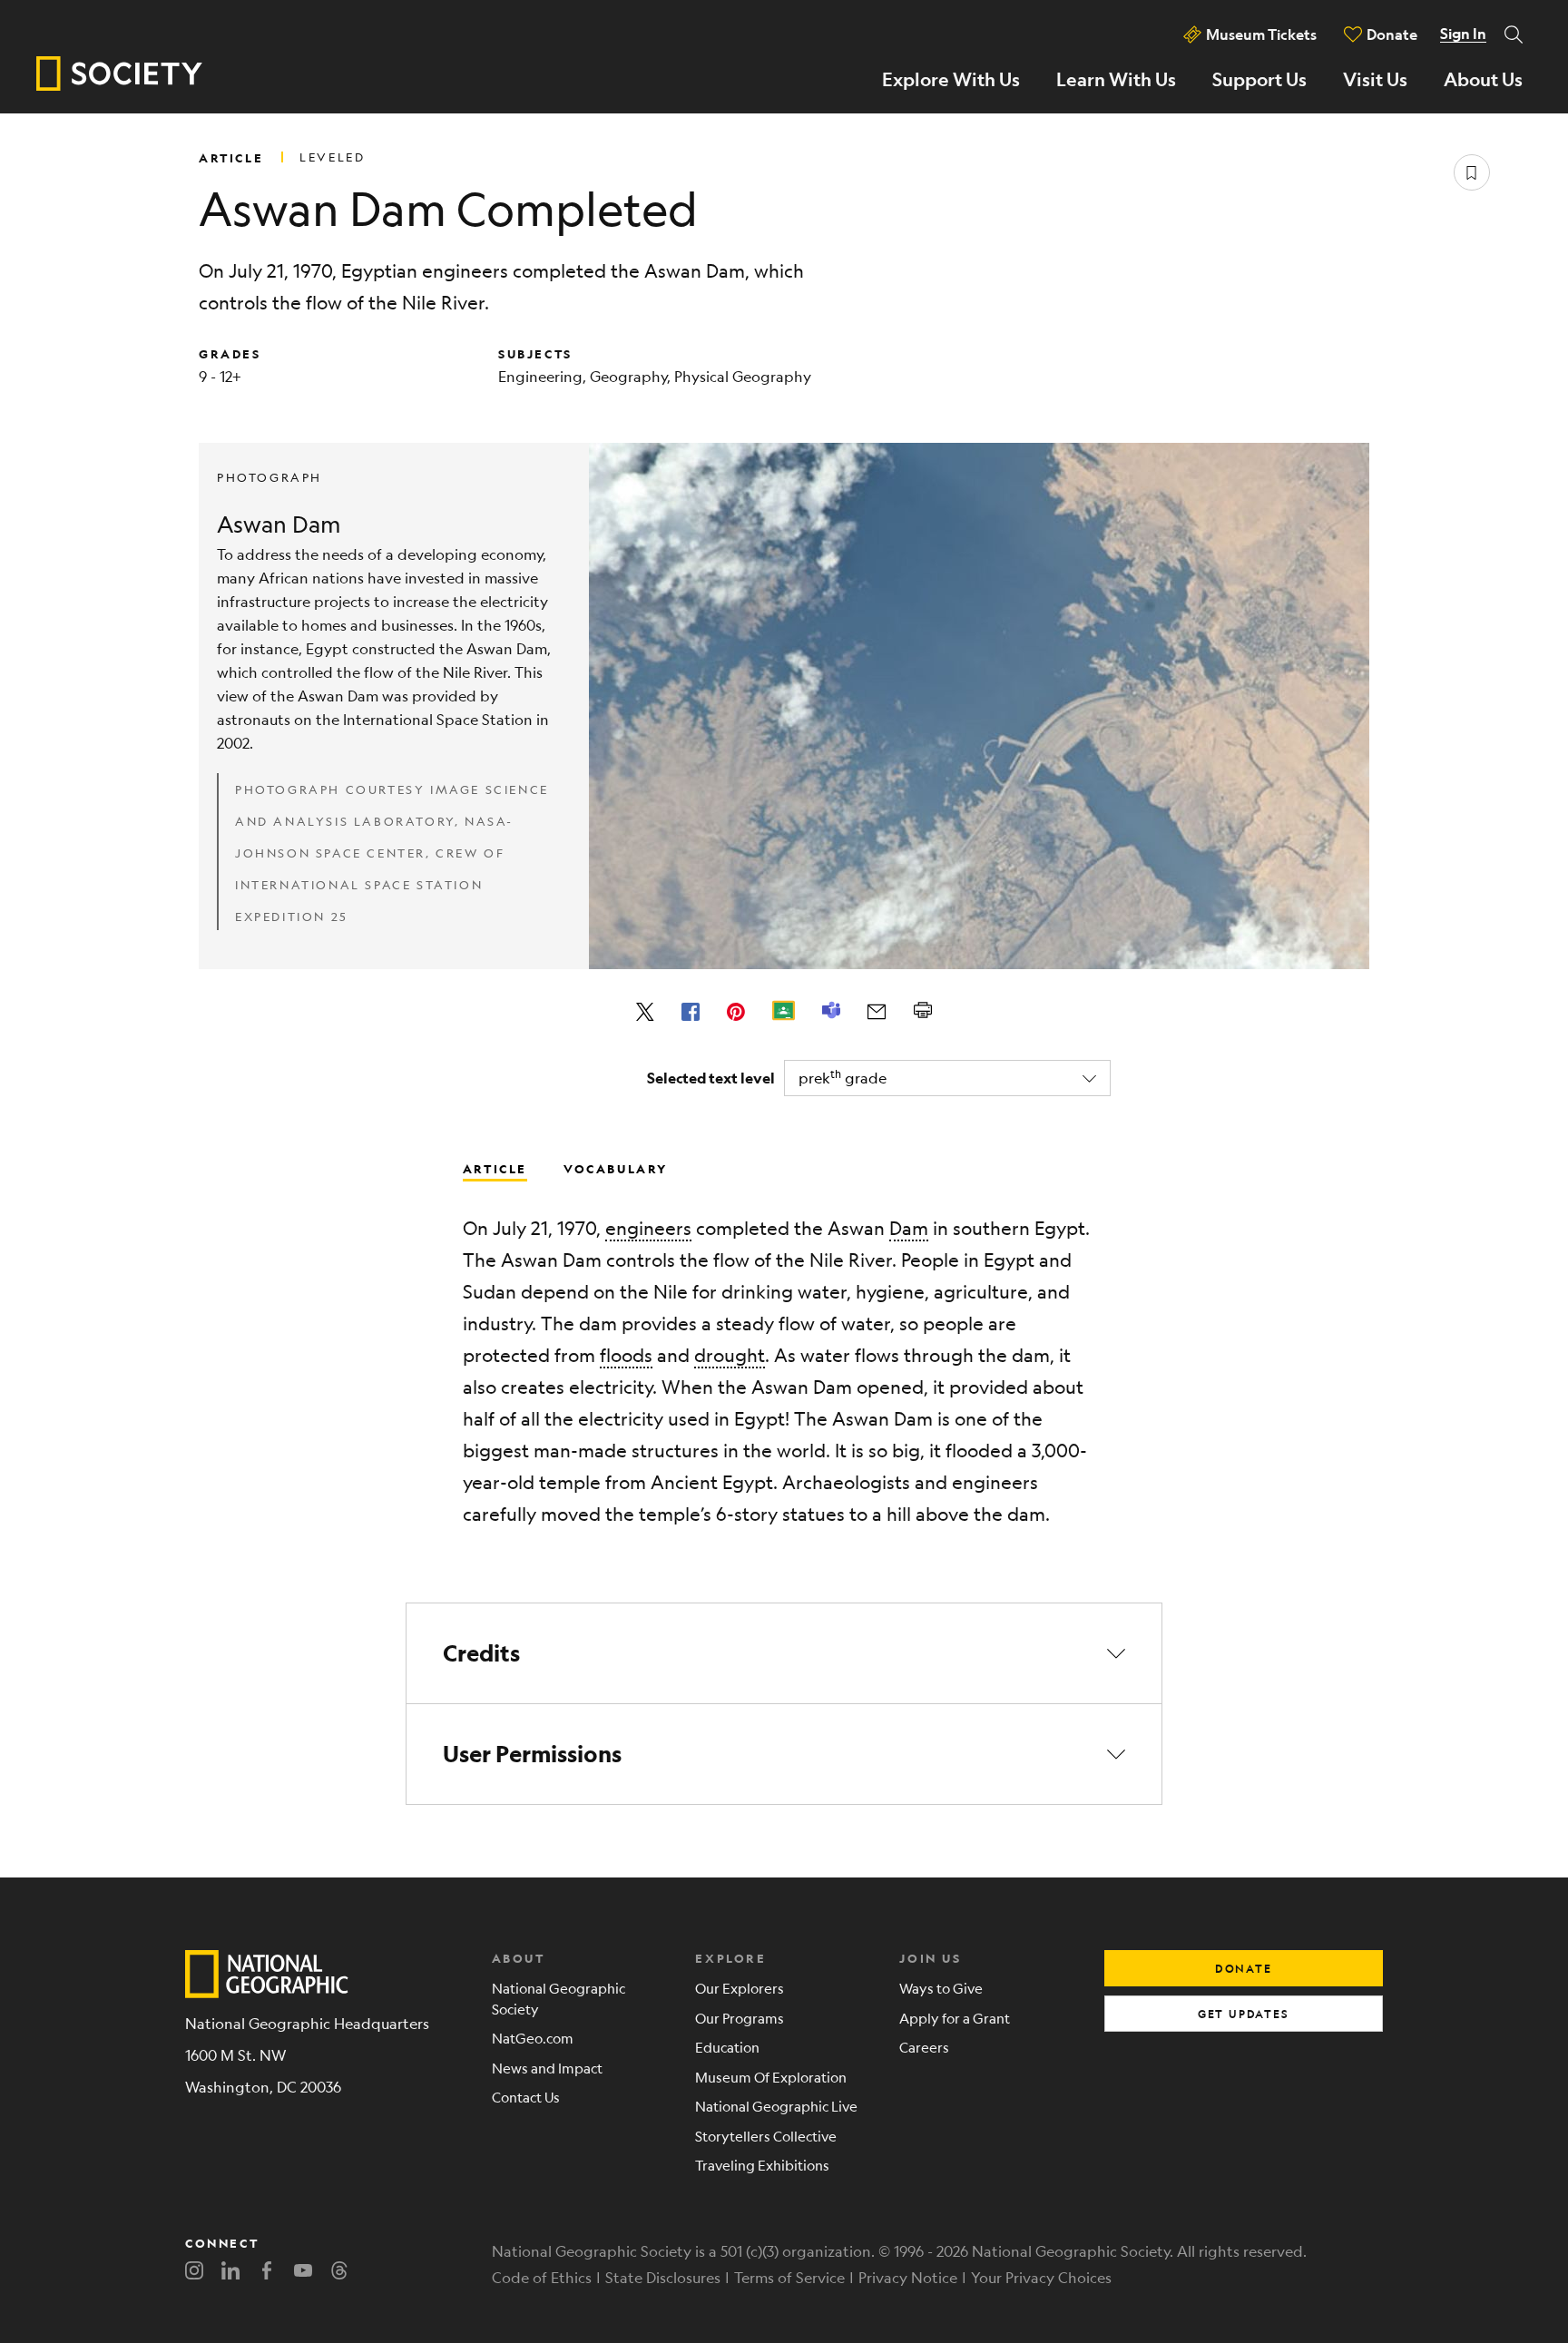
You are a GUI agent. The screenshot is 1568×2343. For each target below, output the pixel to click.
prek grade (843, 1077)
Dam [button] (909, 1228)
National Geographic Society (559, 1998)
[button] (784, 1653)
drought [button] (730, 1355)
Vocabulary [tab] (616, 1168)
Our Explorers (740, 1988)
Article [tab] (495, 1168)
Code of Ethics (542, 2277)
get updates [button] (1244, 2014)
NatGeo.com (533, 2038)
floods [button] (626, 1355)
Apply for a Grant (955, 2018)
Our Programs (740, 2018)
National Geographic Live (776, 2106)
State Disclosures (663, 2277)
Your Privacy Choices (1041, 2277)
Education (727, 2047)
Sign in (1463, 34)
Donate (1392, 34)
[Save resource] (1472, 172)
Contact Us (526, 2097)
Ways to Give (941, 1988)
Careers (924, 2047)
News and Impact (547, 2068)
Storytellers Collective (766, 2136)
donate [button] (1244, 1968)
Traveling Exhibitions (762, 2165)
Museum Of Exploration (771, 2077)
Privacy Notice (908, 2277)
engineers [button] (648, 1228)
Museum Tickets (1261, 34)
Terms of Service (789, 2277)
